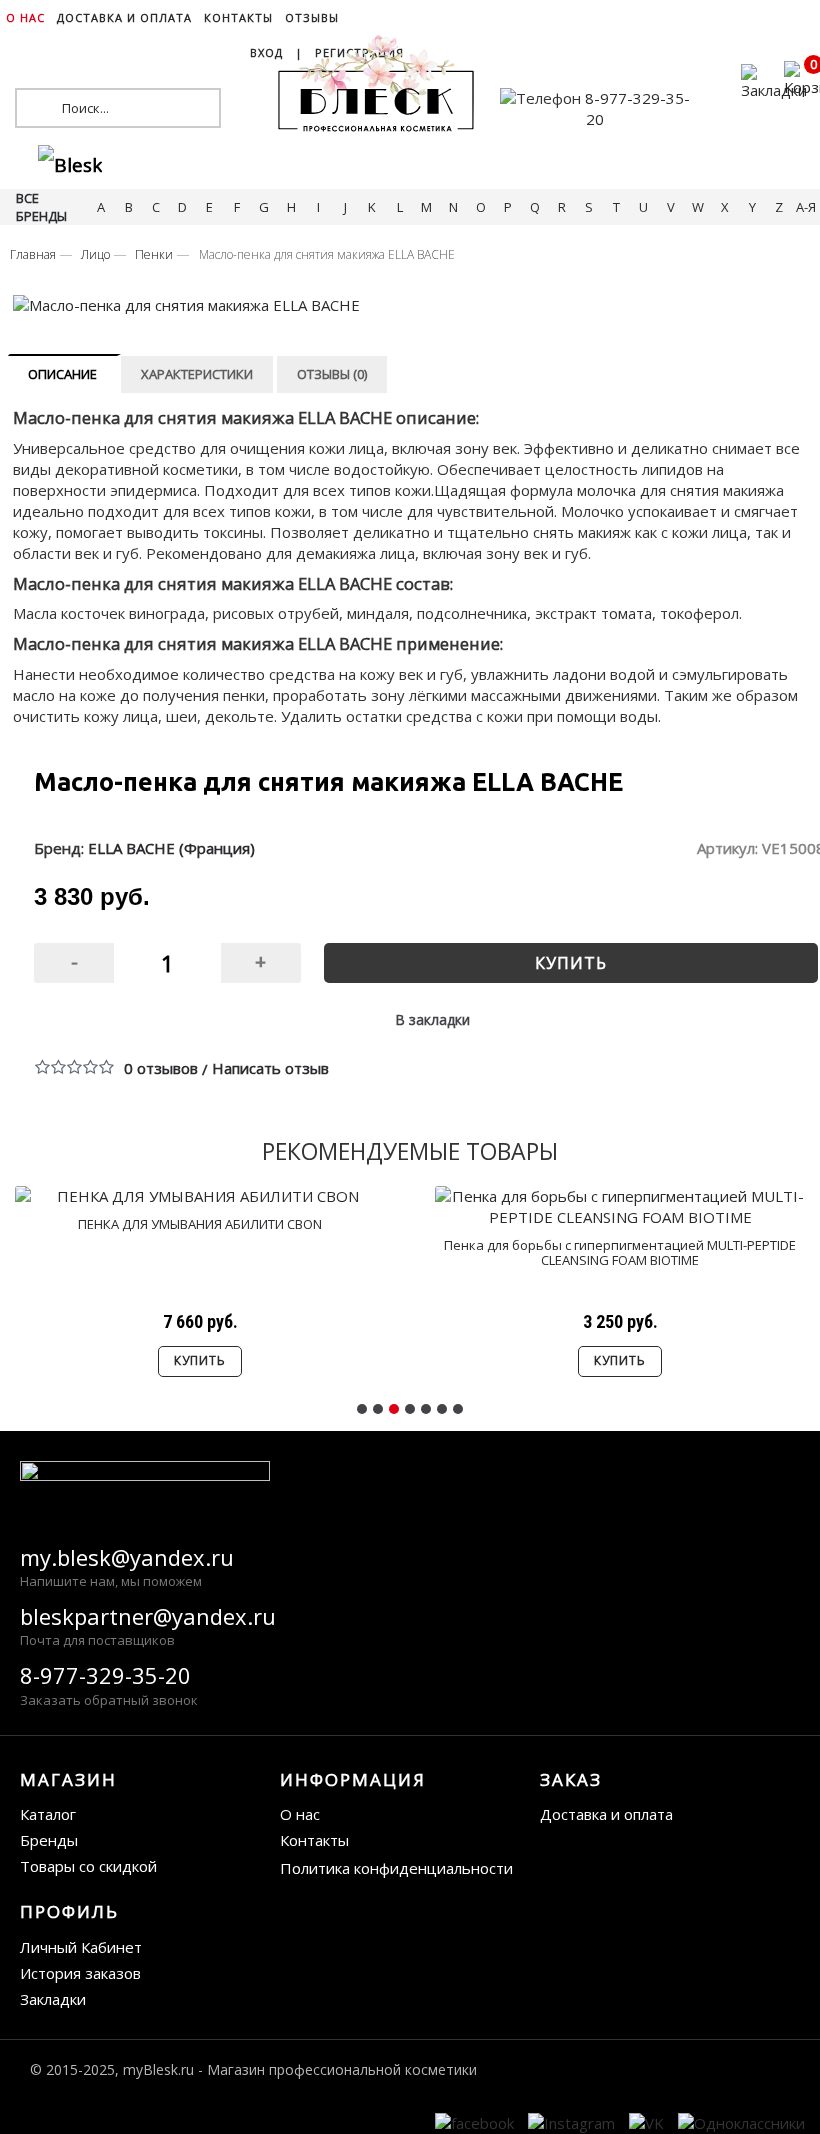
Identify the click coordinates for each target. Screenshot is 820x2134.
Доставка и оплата (606, 1814)
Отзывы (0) (332, 374)
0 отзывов (161, 1068)
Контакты (314, 1840)
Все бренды (41, 207)
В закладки (432, 1019)
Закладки (53, 1999)
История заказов (80, 1973)
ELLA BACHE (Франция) (171, 848)
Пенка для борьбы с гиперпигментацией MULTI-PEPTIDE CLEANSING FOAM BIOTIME (620, 1252)
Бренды (49, 1840)
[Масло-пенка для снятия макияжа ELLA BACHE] (407, 305)
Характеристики (197, 374)
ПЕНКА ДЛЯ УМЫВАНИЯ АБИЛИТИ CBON (200, 1224)
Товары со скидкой (88, 1866)
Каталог (48, 1814)
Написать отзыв (270, 1068)
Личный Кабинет (81, 1947)
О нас (300, 1814)
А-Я (806, 207)
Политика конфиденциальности (396, 1868)
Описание (62, 374)
